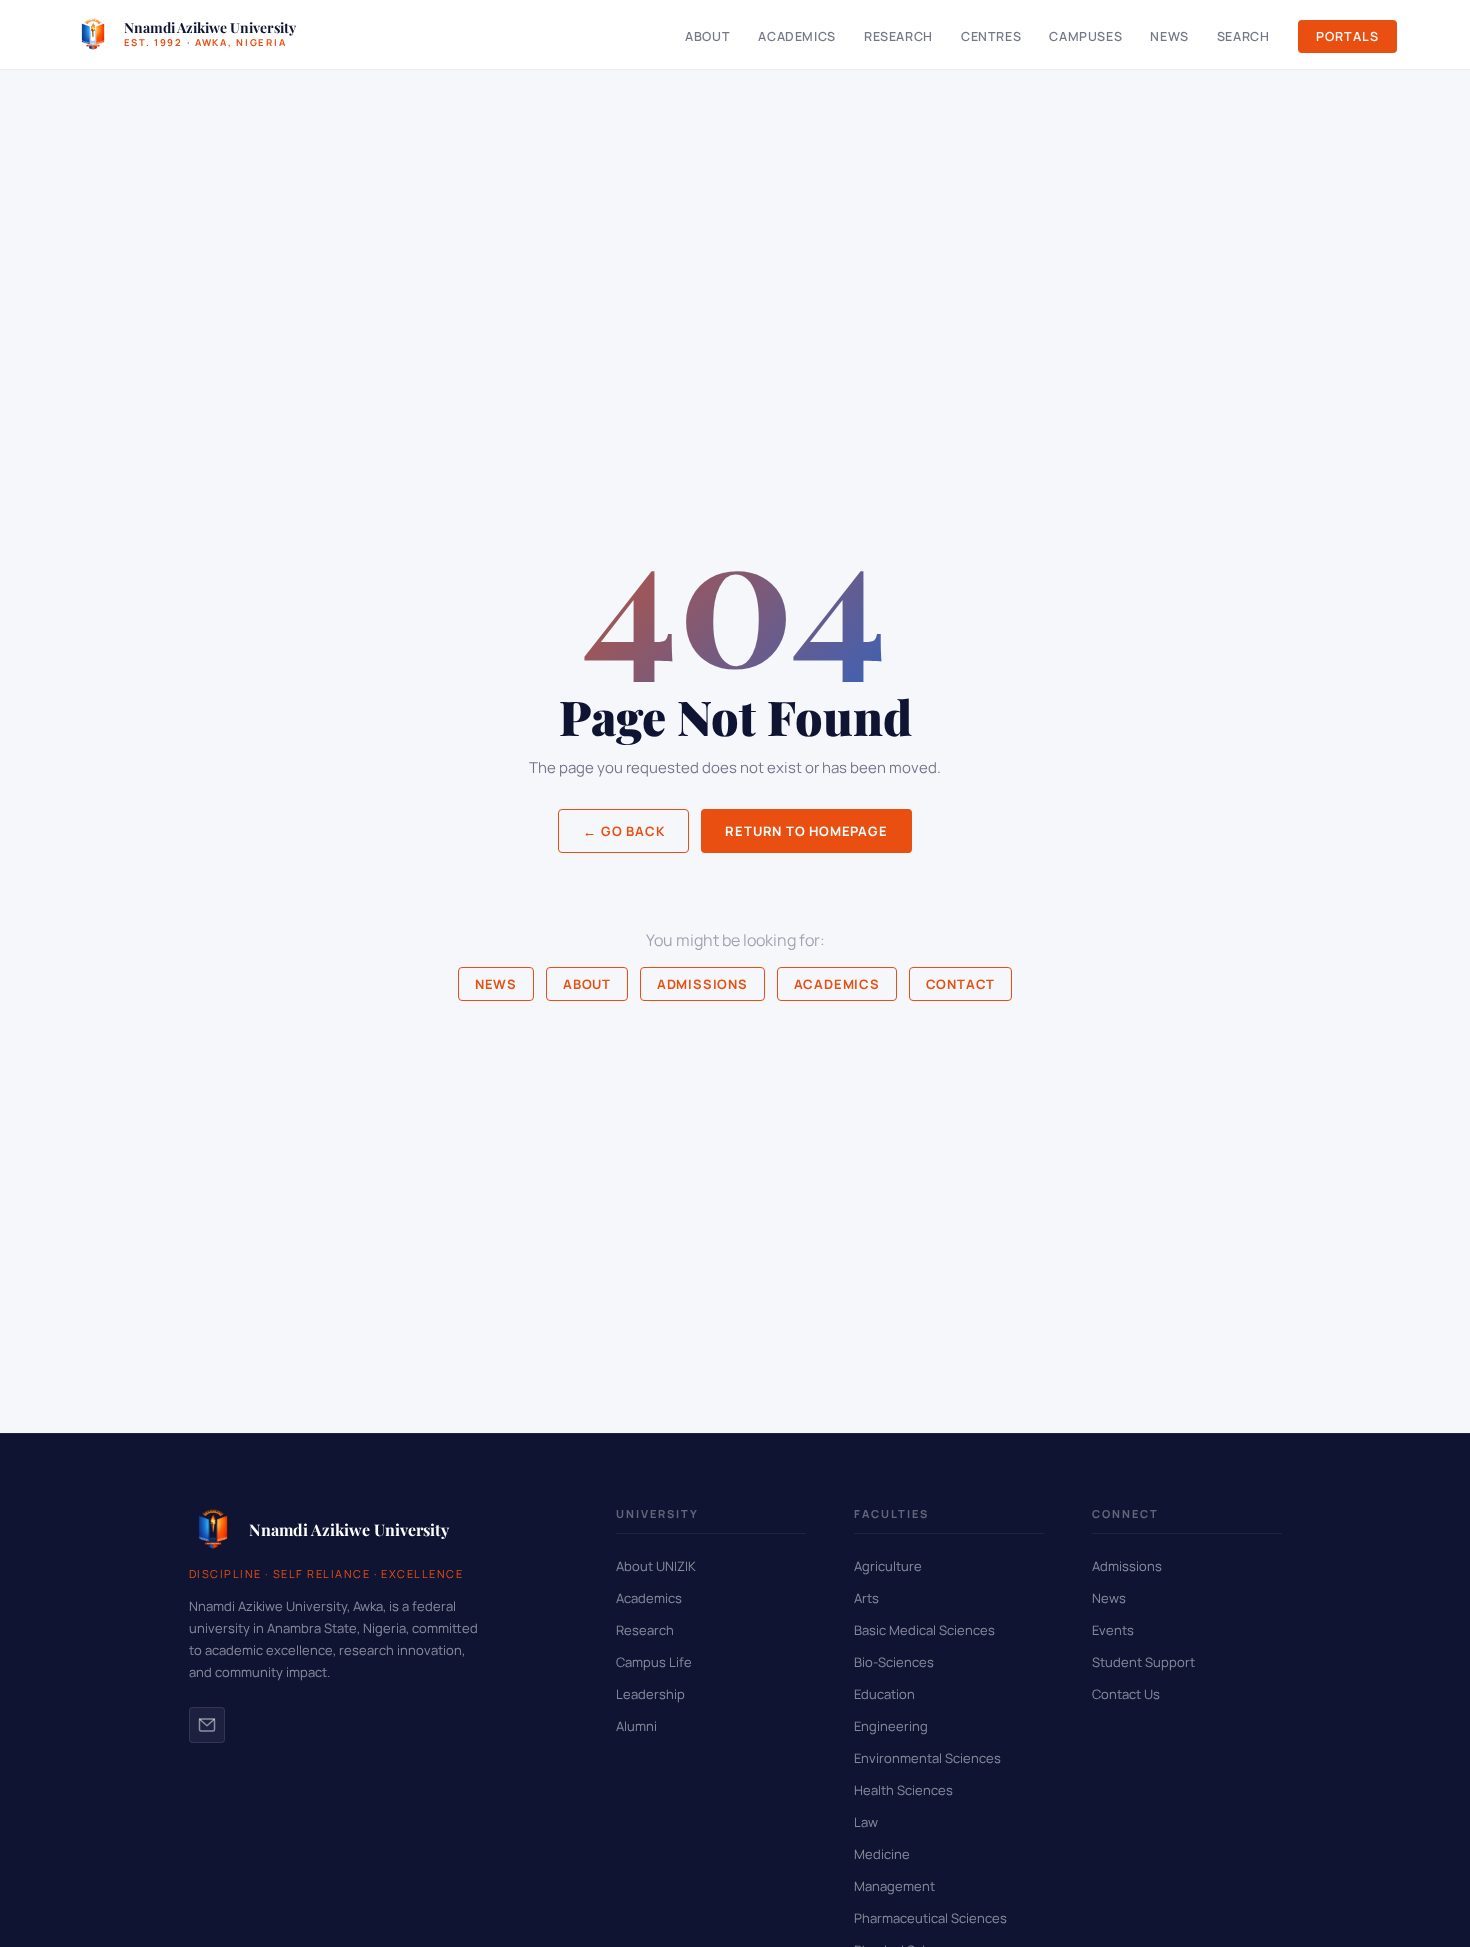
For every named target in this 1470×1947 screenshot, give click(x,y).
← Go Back (623, 831)
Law (866, 1822)
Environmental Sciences (927, 1758)
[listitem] (207, 1725)
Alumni (636, 1726)
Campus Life (654, 1662)
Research (898, 36)
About (707, 36)
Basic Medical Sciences (924, 1630)
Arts (866, 1598)
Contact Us (1126, 1694)
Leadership (650, 1694)
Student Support (1143, 1662)
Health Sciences (903, 1790)
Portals (1347, 36)
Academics (797, 36)
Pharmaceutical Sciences (930, 1918)
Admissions (702, 984)
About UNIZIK (656, 1566)
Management (894, 1886)
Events (1113, 1630)
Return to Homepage (806, 831)
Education (884, 1694)
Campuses (1085, 36)
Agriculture (888, 1566)
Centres (991, 36)
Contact (960, 984)
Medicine (882, 1854)
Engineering (891, 1726)
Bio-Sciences (894, 1662)
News (1169, 36)
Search (1243, 36)
